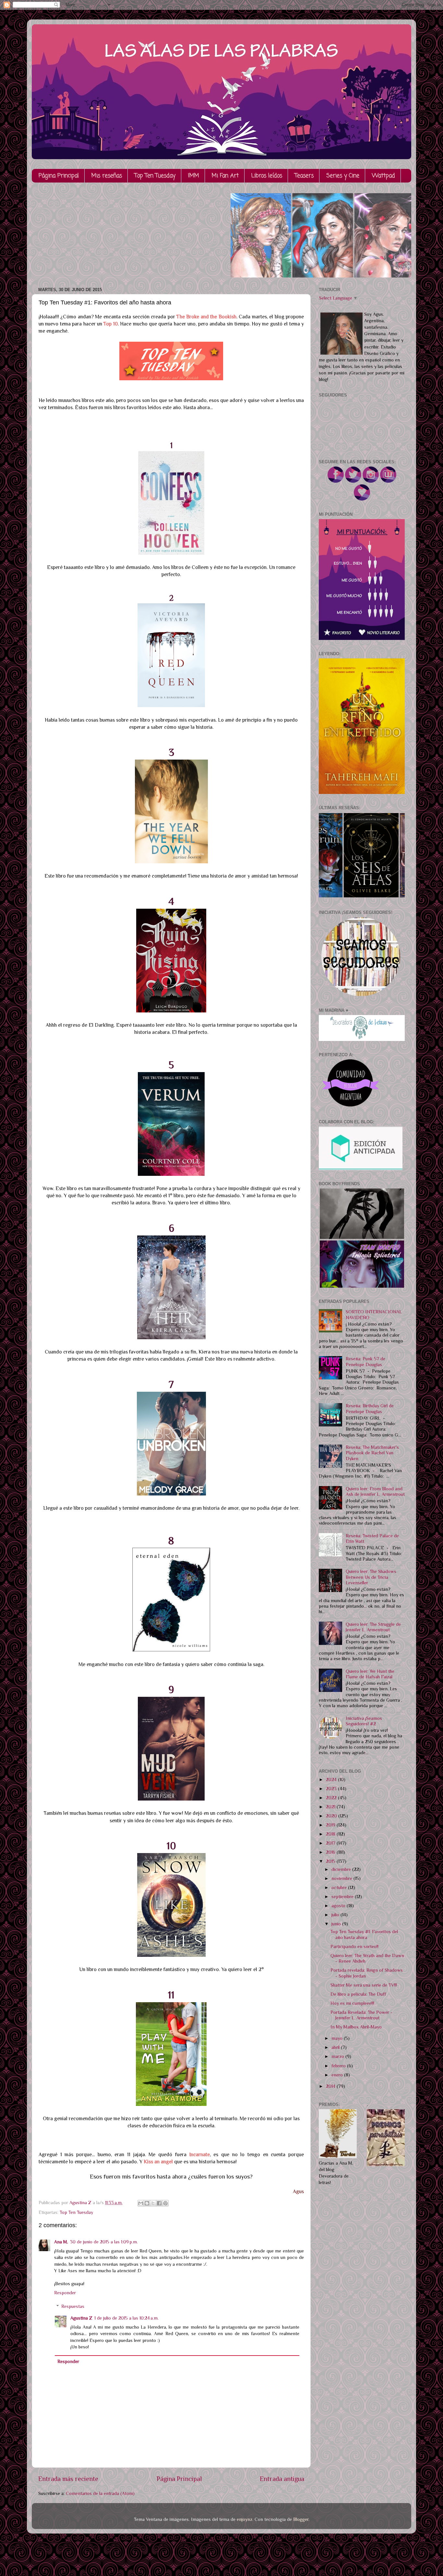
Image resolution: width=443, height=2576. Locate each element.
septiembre (343, 1897)
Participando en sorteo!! (354, 1946)
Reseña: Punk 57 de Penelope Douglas (365, 1361)
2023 (332, 1789)
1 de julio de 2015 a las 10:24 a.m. (126, 2318)
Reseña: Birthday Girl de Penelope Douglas (370, 1408)
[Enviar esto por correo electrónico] (141, 2203)
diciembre (342, 1869)
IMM (194, 176)
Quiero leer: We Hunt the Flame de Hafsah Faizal (370, 1674)
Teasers (304, 176)
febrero (339, 2066)
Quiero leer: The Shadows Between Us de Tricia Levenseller (371, 1577)
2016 (331, 1852)
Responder (65, 2293)
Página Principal (59, 176)
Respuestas (73, 2306)
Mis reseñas (107, 176)
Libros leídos (267, 176)
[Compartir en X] (153, 2203)
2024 (332, 1779)
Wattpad (383, 176)
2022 (332, 1798)
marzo (338, 2056)
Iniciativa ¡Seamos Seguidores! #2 (364, 1721)
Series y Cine (343, 176)
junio (337, 1924)
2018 (331, 1834)
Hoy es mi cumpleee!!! (352, 2003)
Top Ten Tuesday (155, 176)
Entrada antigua (282, 2479)
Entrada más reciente (68, 2479)
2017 (331, 1843)
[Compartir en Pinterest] (165, 2203)
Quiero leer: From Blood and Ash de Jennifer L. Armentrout (375, 1491)
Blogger (301, 2519)
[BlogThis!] (147, 2203)
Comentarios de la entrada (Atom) (100, 2493)
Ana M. (61, 2242)
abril (336, 2047)
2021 (331, 1807)
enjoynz (245, 2519)
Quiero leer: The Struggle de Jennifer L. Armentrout (373, 1627)
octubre (340, 1887)
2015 (331, 1861)
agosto (339, 1906)
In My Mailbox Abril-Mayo (356, 2027)
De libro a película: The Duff (358, 1994)
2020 (332, 1816)
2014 (331, 2086)
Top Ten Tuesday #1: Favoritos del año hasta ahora (364, 1934)
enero (338, 2075)
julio (336, 1915)
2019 (331, 1825)
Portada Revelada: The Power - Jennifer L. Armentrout (361, 2015)
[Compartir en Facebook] (159, 2203)
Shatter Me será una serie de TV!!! (364, 1985)
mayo (338, 2038)
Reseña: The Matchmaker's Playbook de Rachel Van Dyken (372, 1453)
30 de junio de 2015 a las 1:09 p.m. (104, 2242)
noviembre (342, 1878)
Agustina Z (81, 2318)
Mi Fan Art (225, 176)
